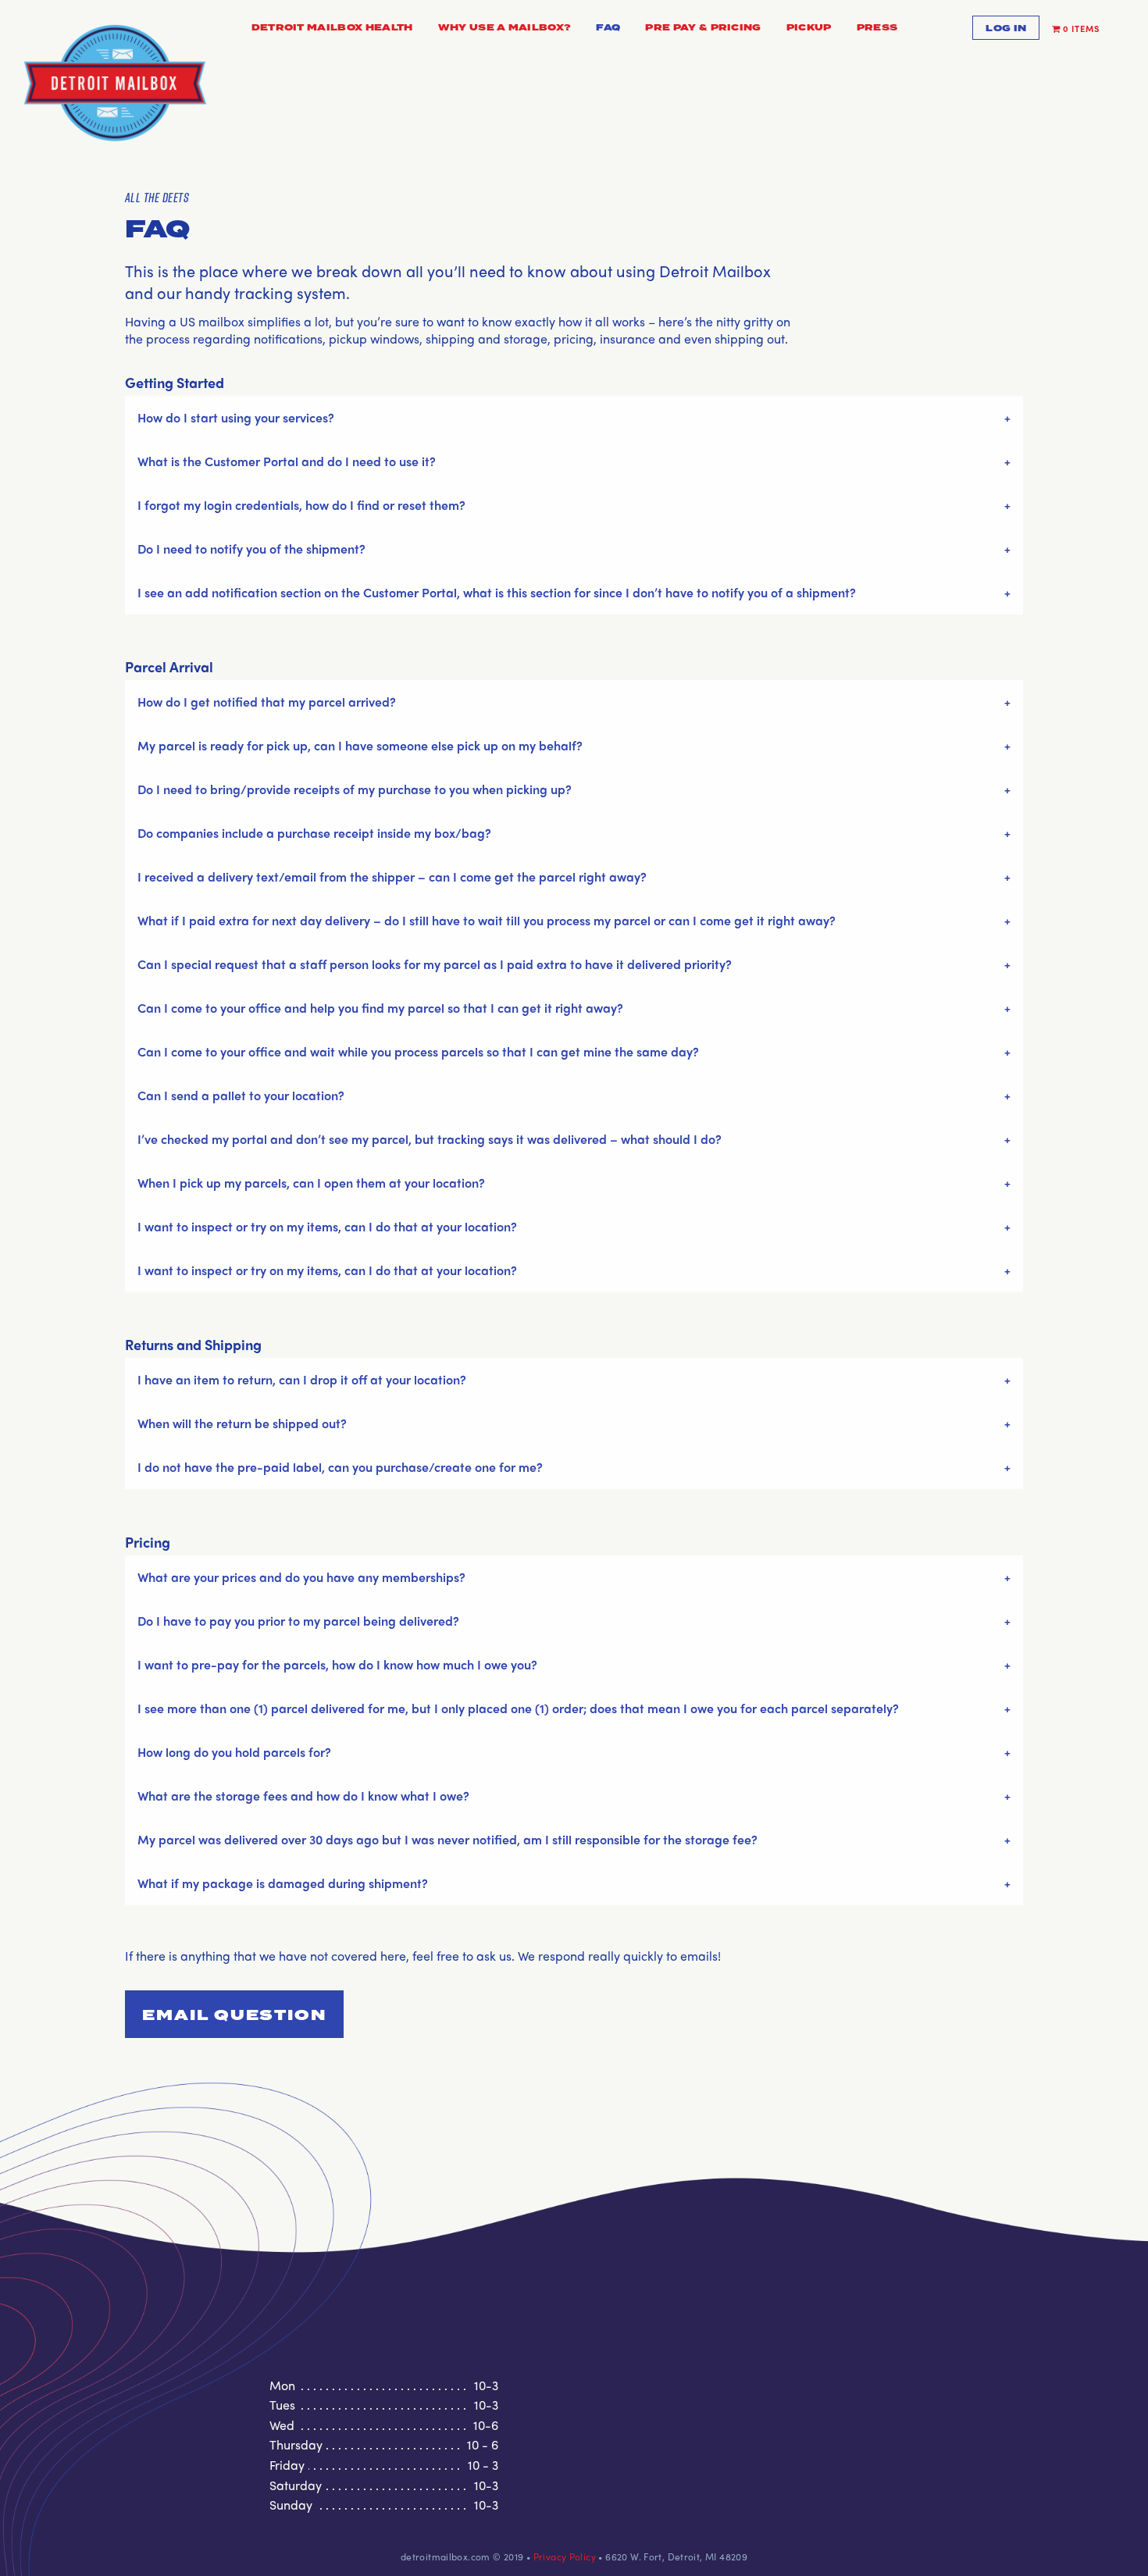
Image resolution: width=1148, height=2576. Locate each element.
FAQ (608, 28)
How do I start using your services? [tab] (236, 417)
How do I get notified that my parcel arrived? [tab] (267, 702)
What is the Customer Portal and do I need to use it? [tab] (287, 461)
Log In (1006, 29)
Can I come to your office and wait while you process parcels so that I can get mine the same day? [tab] (418, 1051)
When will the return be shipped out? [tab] (242, 1423)
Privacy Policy (565, 2556)
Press (877, 28)
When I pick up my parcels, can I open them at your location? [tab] (311, 1183)
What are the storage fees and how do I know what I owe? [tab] (303, 1796)
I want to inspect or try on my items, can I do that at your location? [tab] (329, 1226)
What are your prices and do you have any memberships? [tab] (301, 1577)
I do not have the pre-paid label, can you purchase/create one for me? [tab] (340, 1467)
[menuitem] (332, 29)
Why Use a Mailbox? (505, 28)
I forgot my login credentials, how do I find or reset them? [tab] (301, 505)
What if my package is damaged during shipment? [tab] (283, 1883)
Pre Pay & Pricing (703, 28)
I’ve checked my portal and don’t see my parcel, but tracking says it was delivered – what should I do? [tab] (430, 1139)
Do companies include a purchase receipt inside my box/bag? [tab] (314, 833)
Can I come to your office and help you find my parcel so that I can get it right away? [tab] (380, 1008)
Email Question (234, 2016)
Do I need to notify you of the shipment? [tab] (251, 549)
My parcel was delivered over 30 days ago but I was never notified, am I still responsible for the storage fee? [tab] (447, 1839)
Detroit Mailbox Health (332, 28)
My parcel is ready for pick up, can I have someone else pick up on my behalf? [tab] (360, 745)
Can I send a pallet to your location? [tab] (241, 1095)
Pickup (809, 28)
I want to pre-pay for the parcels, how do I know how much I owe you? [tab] (337, 1664)
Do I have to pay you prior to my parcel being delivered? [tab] (298, 1621)
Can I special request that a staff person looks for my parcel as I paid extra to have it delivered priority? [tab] (435, 964)
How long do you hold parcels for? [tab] (234, 1752)
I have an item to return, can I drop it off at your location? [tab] (302, 1379)
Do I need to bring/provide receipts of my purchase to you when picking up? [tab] (355, 789)
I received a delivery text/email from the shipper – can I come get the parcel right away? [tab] (394, 876)
